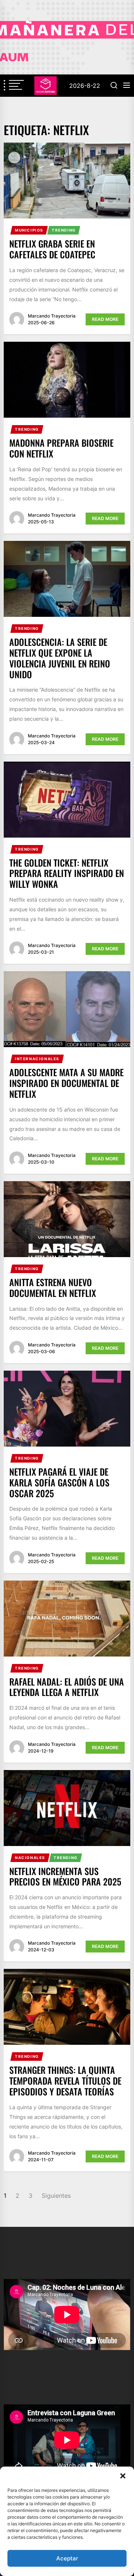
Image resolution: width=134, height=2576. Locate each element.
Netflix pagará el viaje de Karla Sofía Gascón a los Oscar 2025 (59, 1482)
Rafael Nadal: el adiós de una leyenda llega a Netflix (67, 1687)
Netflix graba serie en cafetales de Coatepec (52, 249)
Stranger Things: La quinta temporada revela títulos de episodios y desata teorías (65, 2081)
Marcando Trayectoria (52, 316)
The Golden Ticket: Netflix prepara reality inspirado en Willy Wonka (67, 873)
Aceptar (67, 2558)
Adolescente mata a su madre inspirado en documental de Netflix (66, 1083)
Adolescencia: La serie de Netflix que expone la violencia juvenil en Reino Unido (60, 658)
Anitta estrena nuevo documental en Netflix (53, 1287)
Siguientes (56, 2196)
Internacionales (37, 1059)
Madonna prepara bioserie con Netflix (61, 448)
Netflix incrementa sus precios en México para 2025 (65, 1876)
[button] (123, 2476)
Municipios (29, 230)
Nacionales (30, 1858)
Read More (105, 319)
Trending (64, 230)
